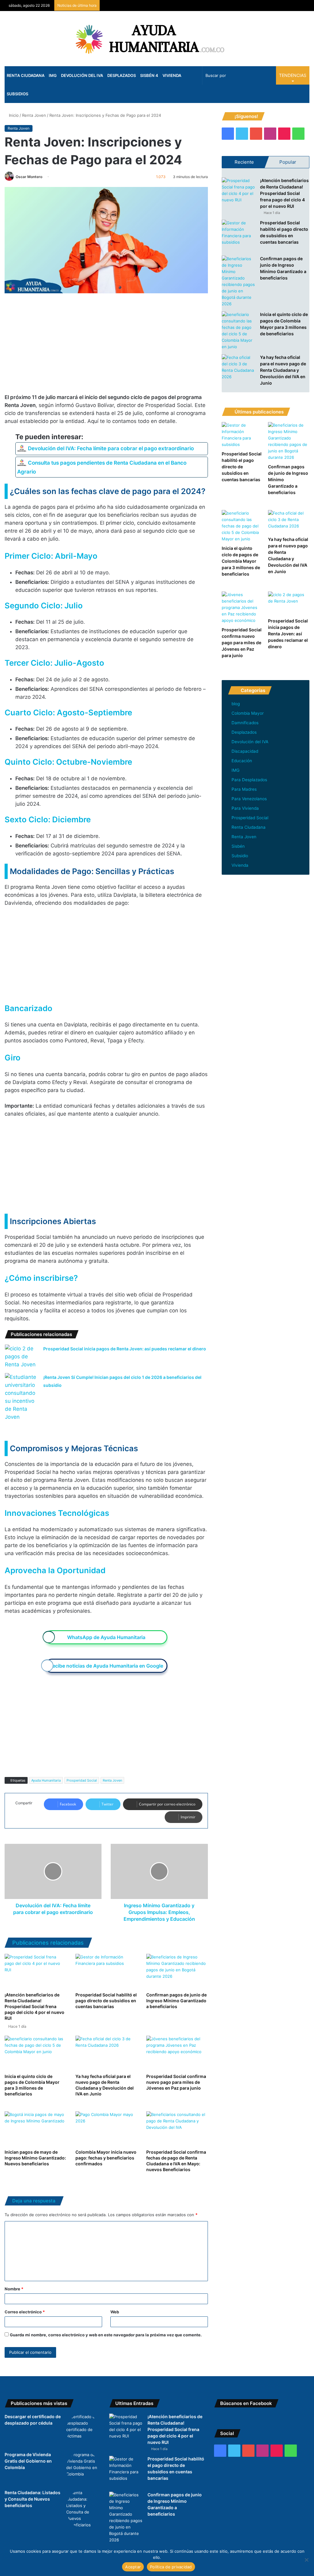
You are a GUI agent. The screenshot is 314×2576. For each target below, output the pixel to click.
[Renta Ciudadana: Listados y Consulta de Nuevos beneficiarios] (83, 2509)
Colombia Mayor (248, 713)
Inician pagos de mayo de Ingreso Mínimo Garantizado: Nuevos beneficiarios (35, 2158)
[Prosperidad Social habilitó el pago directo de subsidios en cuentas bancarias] (106, 1971)
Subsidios (17, 94)
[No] (306, 2560)
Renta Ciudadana (26, 75)
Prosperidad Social (82, 1780)
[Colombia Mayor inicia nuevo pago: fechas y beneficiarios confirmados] (106, 2129)
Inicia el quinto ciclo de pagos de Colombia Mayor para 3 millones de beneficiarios (241, 561)
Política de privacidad (171, 2567)
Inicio (13, 115)
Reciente (244, 162)
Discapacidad (245, 751)
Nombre (14, 2289)
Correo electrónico (25, 2312)
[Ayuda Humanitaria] (157, 39)
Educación (242, 761)
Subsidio (240, 856)
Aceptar (133, 2567)
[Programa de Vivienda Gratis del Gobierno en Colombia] (83, 2468)
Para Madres (244, 789)
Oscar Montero (29, 177)
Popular (288, 162)
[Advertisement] (106, 348)
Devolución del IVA (82, 75)
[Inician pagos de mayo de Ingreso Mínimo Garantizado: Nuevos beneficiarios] (35, 2129)
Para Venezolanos (249, 799)
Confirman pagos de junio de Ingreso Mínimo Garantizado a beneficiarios (176, 2001)
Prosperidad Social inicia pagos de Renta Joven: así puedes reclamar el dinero (125, 1349)
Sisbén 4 (149, 75)
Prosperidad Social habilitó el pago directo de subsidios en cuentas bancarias (106, 2001)
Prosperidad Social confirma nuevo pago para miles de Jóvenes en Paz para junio (176, 2082)
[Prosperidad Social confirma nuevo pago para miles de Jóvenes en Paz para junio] (177, 2053)
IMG (53, 75)
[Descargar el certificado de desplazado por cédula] (83, 2430)
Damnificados (245, 723)
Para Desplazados (249, 780)
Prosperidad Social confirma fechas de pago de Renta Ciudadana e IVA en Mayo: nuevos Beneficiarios (176, 2161)
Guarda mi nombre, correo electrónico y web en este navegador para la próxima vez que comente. (106, 2335)
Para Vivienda (245, 808)
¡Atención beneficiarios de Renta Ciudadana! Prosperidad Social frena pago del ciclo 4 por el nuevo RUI (34, 2006)
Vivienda (172, 75)
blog (236, 704)
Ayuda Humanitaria (46, 1780)
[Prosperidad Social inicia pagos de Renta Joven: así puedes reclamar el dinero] (22, 1356)
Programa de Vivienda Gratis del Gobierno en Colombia (28, 2461)
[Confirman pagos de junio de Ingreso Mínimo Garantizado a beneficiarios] (177, 1971)
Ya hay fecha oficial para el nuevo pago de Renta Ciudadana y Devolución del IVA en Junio (283, 370)
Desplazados (122, 75)
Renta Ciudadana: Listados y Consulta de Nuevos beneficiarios (33, 2499)
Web (115, 2312)
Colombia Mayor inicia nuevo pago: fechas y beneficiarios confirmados (106, 2158)
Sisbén (238, 846)
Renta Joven (34, 115)
